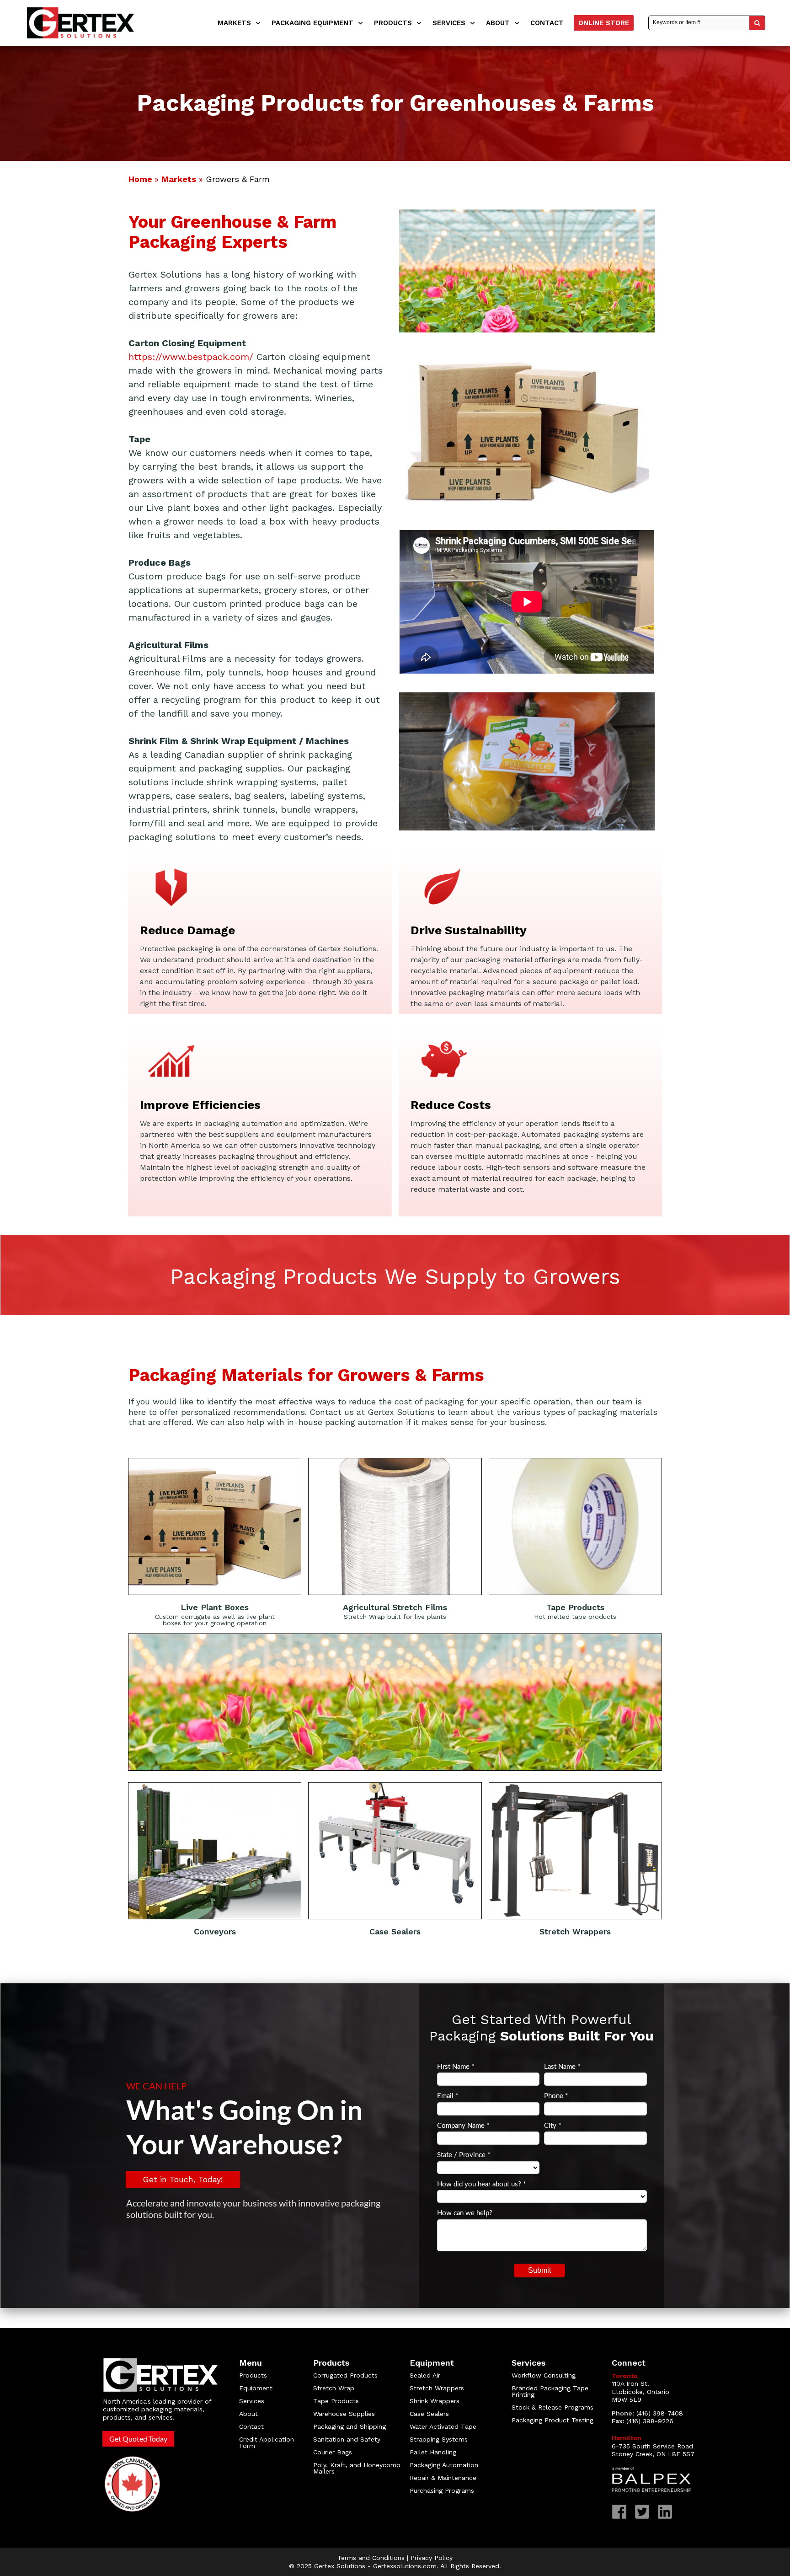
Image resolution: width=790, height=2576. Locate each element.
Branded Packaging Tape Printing (550, 2391)
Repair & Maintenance (444, 2478)
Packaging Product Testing (552, 2420)
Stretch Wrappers (437, 2388)
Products (253, 2375)
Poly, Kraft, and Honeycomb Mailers (357, 2468)
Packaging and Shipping (350, 2426)
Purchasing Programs (442, 2490)
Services (252, 2401)
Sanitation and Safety (347, 2439)
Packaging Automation (444, 2465)
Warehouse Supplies (344, 2414)
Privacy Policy (432, 2558)
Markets (179, 179)
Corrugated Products (345, 2375)
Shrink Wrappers (435, 2401)
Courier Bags (333, 2452)
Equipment (256, 2388)
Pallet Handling (433, 2452)
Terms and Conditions (371, 2558)
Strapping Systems (439, 2439)
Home (141, 179)
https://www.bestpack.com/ (191, 357)
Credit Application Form (267, 2442)
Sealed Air (425, 2375)
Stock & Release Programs (552, 2407)
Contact (251, 2426)
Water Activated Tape (443, 2426)
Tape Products (336, 2401)
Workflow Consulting (544, 2375)
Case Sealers (429, 2414)
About (248, 2414)
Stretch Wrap (334, 2388)
